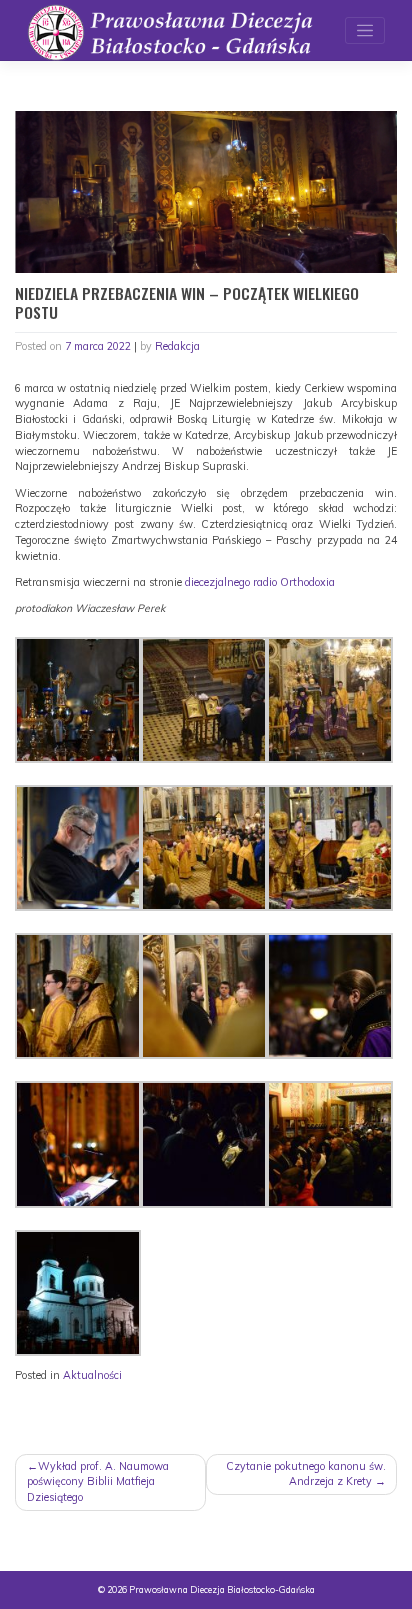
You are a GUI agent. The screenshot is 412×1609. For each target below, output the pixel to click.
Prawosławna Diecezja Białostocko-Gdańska (222, 1589)
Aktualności (92, 1375)
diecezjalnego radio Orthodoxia (260, 582)
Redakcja (177, 346)
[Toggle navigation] (365, 31)
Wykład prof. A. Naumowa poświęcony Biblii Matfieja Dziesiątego (98, 1482)
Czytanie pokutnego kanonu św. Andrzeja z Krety (306, 1474)
